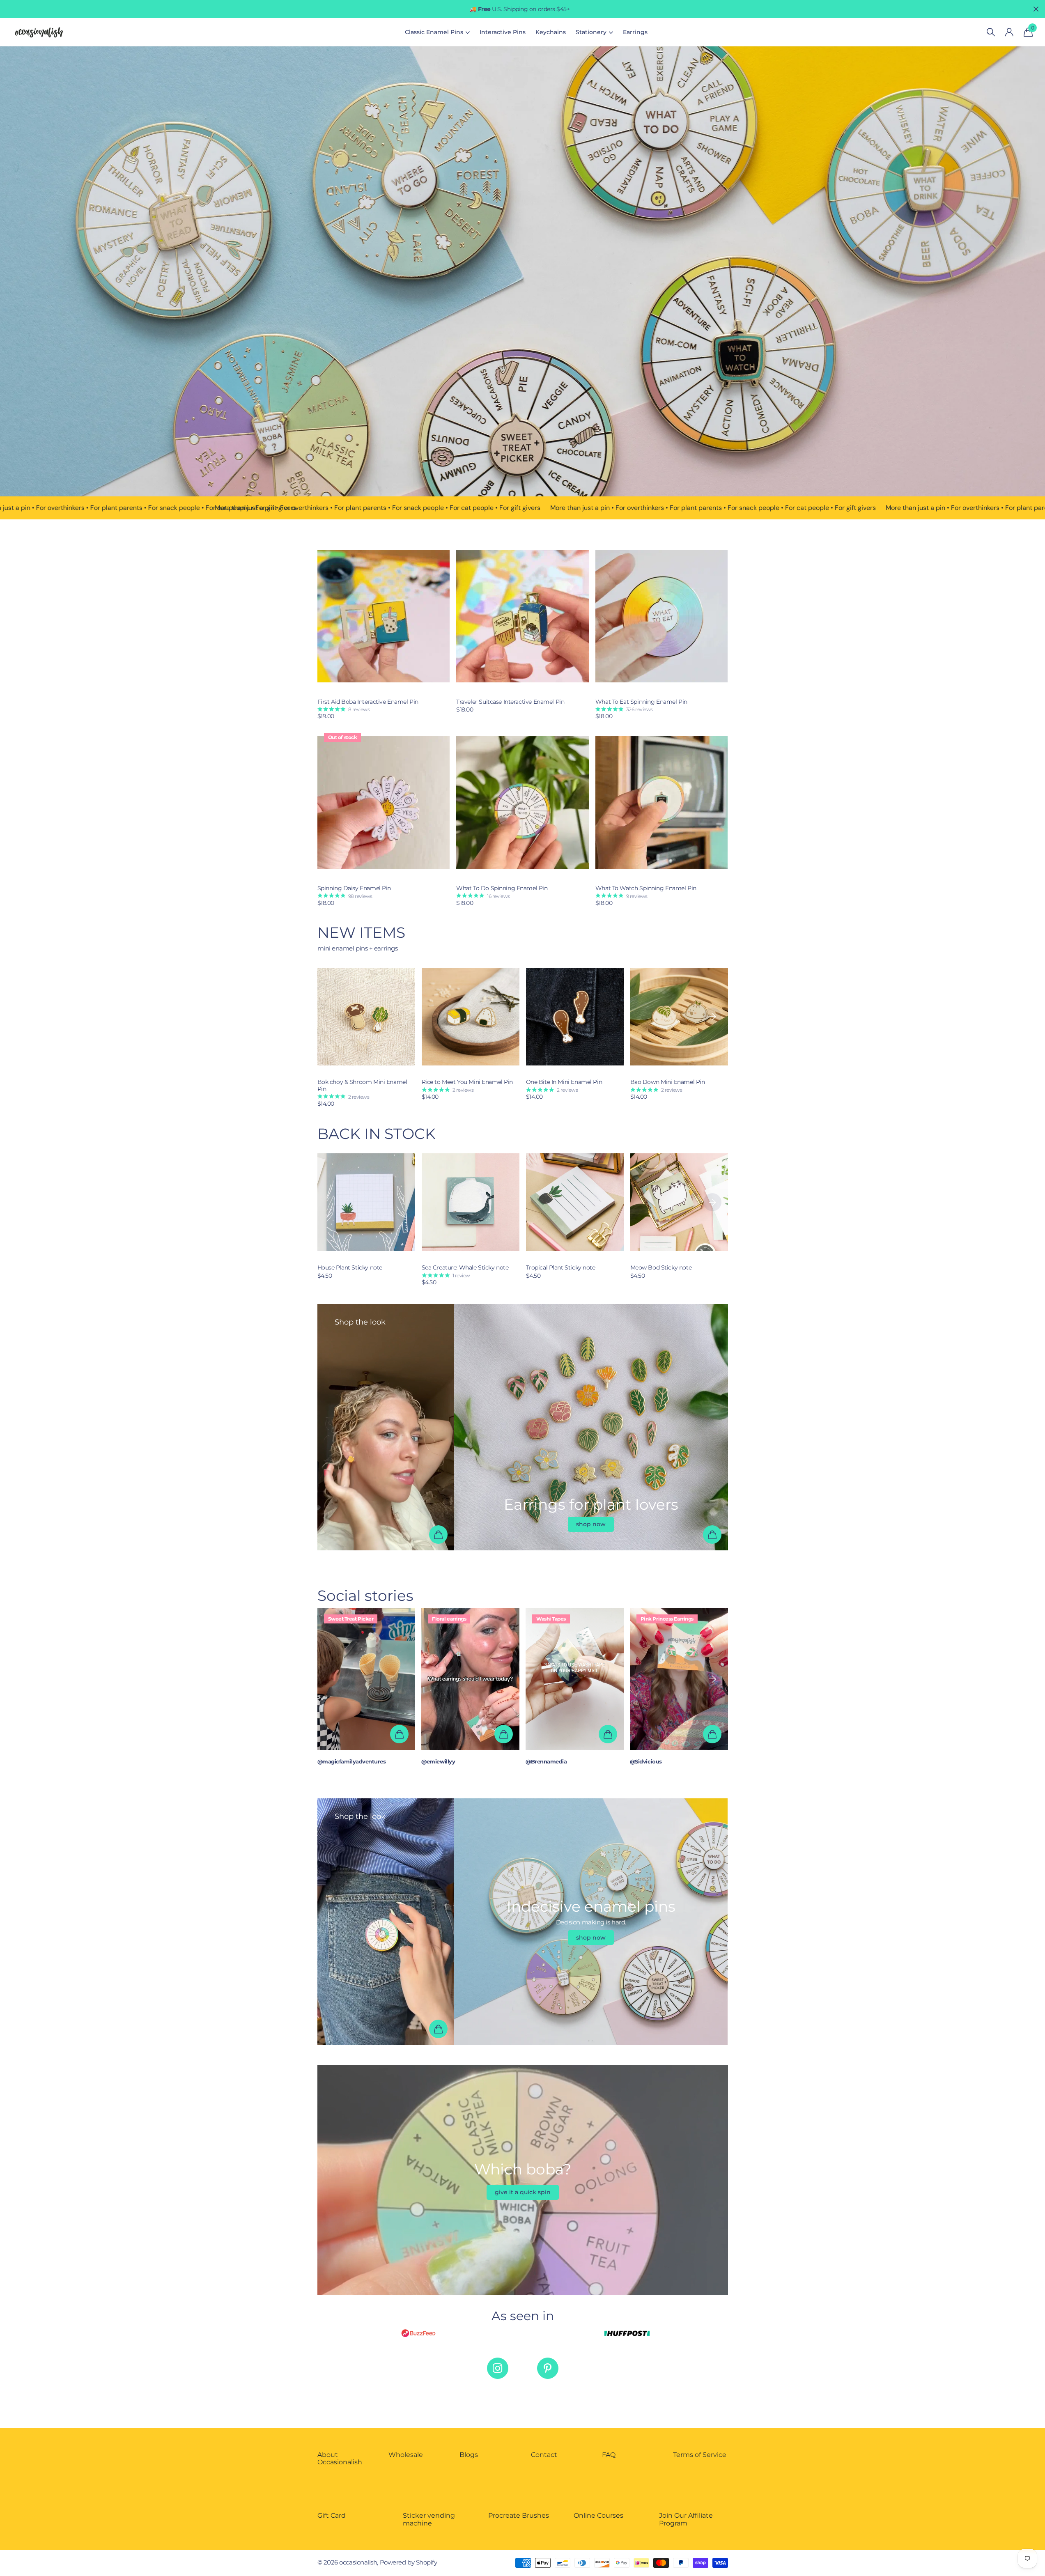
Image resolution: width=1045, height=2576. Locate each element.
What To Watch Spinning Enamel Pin (646, 888)
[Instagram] (498, 2368)
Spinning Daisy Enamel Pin (354, 888)
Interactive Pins (503, 32)
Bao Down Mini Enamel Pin (668, 1082)
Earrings (635, 32)
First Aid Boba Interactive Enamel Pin (368, 702)
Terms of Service (700, 2455)
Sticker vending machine (429, 2519)
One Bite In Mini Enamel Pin (564, 1082)
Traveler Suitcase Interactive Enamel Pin (510, 702)
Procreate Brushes (519, 2515)
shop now (591, 1524)
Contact (544, 2455)
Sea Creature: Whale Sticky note (465, 1268)
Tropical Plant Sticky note (561, 1268)
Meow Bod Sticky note (661, 1268)
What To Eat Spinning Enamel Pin (641, 702)
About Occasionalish (340, 2458)
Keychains (551, 32)
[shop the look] (438, 1535)
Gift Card (332, 2515)
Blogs (469, 2455)
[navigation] (712, 1017)
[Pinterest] (548, 2368)
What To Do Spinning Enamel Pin (502, 888)
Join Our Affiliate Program (686, 2519)
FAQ (609, 2455)
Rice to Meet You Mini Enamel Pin (467, 1082)
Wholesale (406, 2455)
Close (1036, 9)
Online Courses (598, 2515)
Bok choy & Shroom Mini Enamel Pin (362, 1086)
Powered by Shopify (409, 2562)
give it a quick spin (523, 2192)
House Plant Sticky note (350, 1268)
